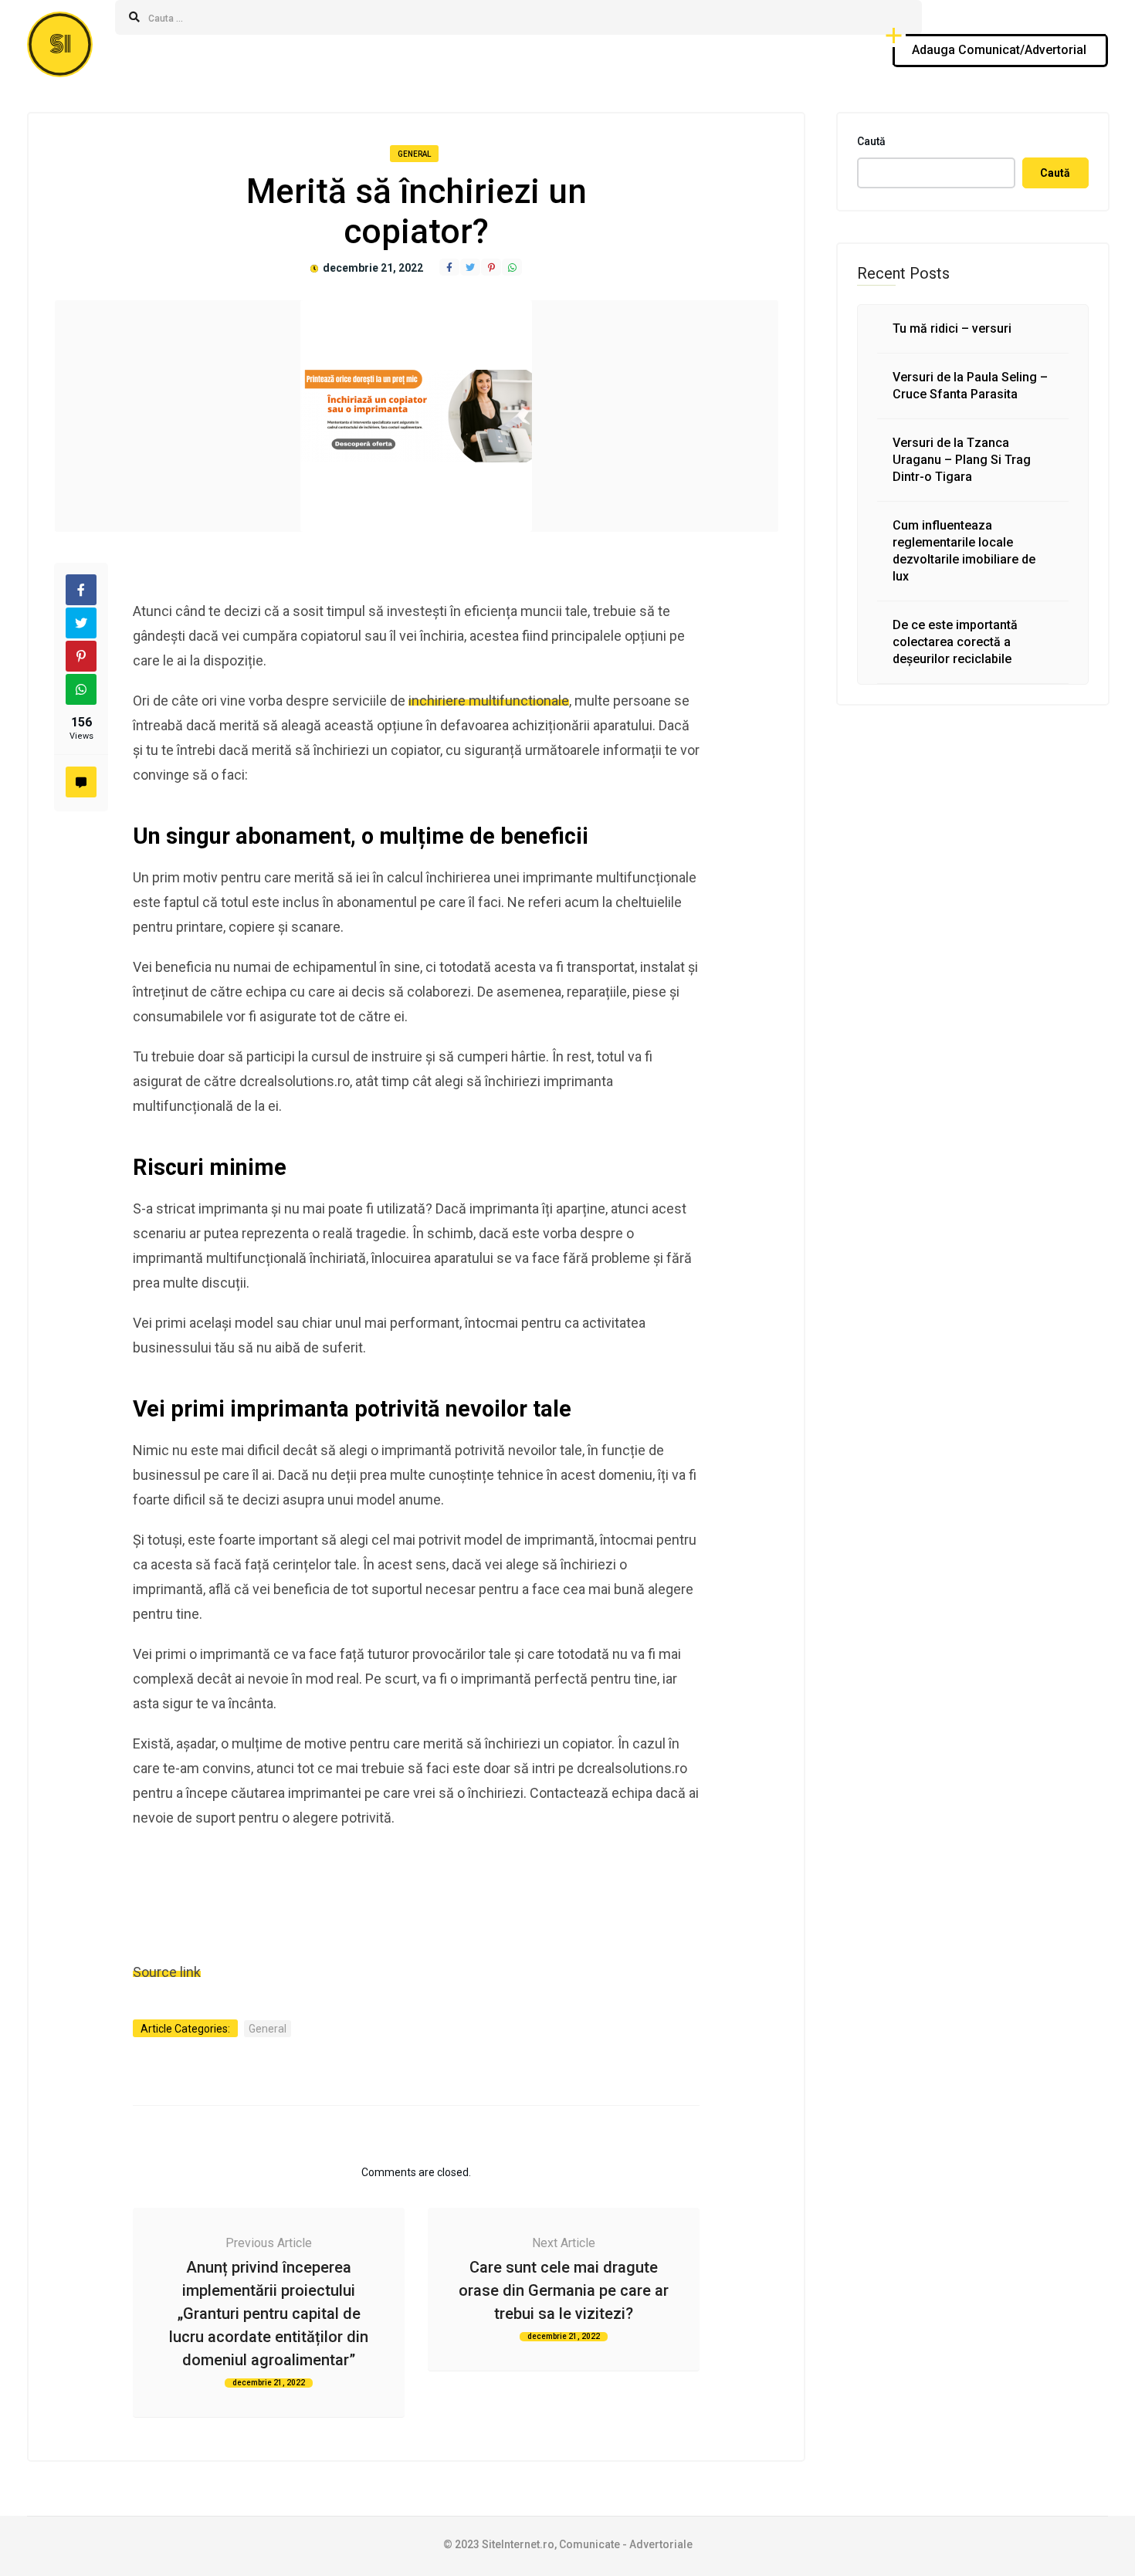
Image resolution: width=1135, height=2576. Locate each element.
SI (60, 44)
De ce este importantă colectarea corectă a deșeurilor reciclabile (955, 642)
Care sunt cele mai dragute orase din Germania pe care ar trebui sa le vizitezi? (564, 2290)
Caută (871, 141)
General (414, 154)
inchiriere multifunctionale (489, 701)
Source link (167, 1972)
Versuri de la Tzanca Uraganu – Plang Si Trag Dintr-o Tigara (962, 460)
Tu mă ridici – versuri (952, 328)
